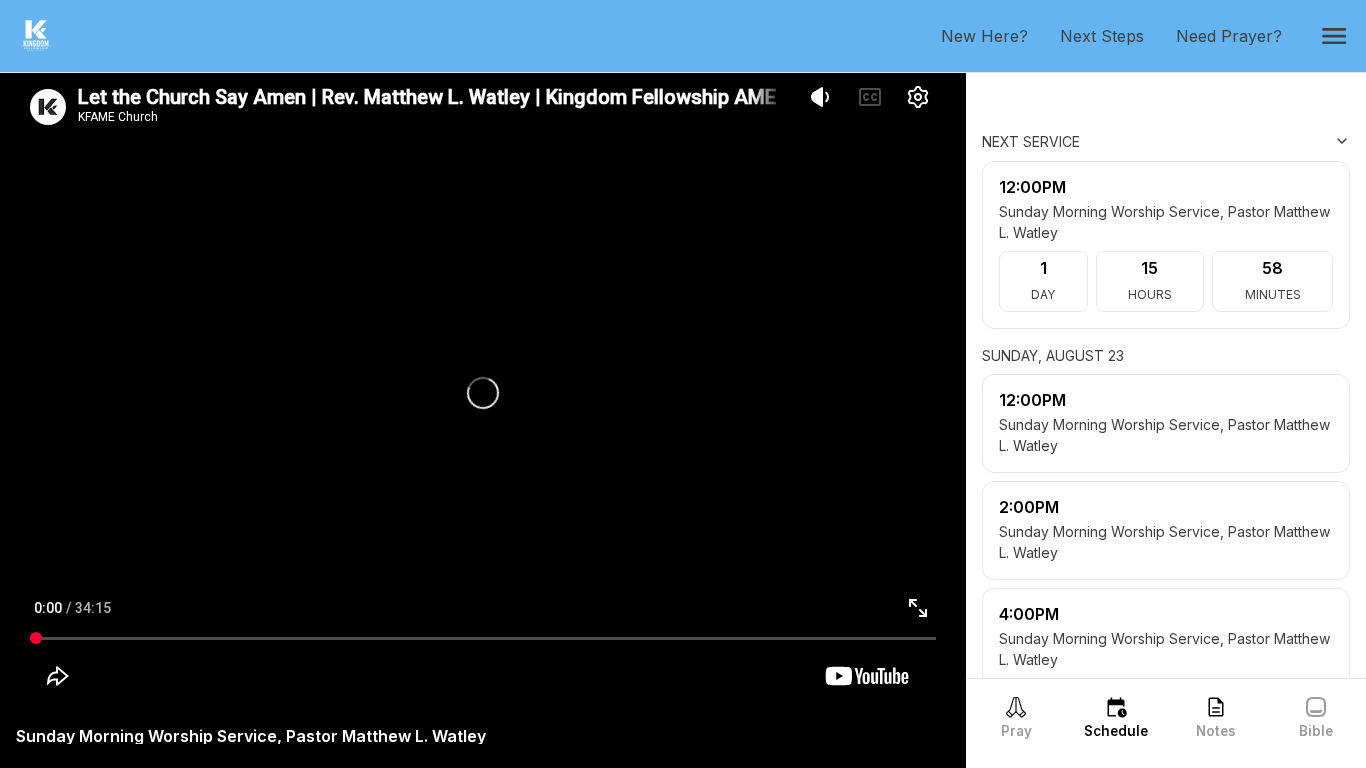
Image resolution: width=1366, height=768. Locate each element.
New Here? (992, 36)
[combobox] (1250, 141)
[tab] (1016, 717)
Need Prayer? (1237, 36)
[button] (1334, 36)
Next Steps (1110, 36)
